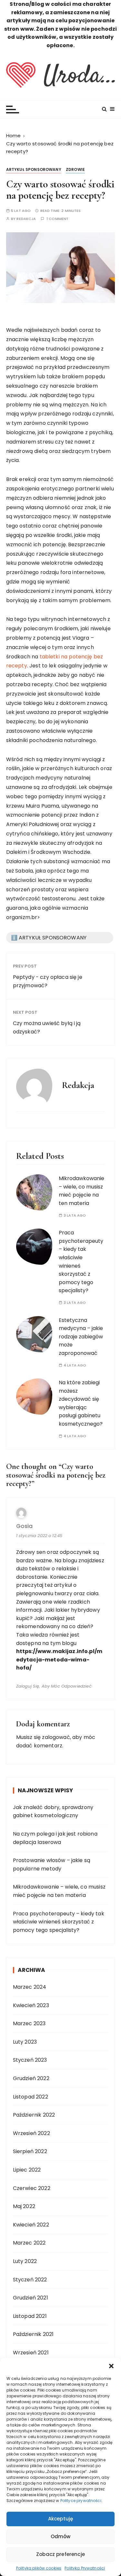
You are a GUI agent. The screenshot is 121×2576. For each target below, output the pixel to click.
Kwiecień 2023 (31, 2005)
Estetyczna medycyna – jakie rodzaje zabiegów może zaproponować (81, 1337)
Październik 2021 (33, 2334)
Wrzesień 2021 (31, 2353)
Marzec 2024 (30, 1987)
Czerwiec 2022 (32, 2188)
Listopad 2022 (30, 2097)
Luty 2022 (25, 2261)
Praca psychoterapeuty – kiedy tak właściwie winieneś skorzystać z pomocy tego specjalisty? (59, 1922)
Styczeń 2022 (30, 2280)
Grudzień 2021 (30, 2298)
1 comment (57, 219)
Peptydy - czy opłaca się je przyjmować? (48, 981)
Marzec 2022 (29, 2243)
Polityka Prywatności (85, 2568)
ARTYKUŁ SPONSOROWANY (34, 169)
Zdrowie (75, 169)
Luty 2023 (25, 2042)
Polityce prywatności (81, 2501)
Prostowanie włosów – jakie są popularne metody (52, 1864)
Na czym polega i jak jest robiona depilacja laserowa (55, 1838)
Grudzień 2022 (31, 2078)
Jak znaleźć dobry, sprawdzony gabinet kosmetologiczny (53, 1812)
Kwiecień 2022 (31, 2225)
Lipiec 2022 (27, 2170)
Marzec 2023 (29, 2023)
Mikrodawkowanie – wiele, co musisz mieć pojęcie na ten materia (81, 1191)
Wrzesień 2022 (31, 2133)
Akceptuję (60, 2519)
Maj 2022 (24, 2206)
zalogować (56, 1737)
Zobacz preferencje (60, 2554)
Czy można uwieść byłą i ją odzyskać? (47, 1027)
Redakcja (26, 219)
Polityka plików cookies (39, 2568)
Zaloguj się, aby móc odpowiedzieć (54, 1686)
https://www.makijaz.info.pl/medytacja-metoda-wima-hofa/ (59, 1660)
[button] (111, 2366)
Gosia (24, 1526)
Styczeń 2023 (30, 2060)
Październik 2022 (34, 2115)
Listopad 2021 (30, 2316)
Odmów (61, 2536)
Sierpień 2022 (30, 2151)
